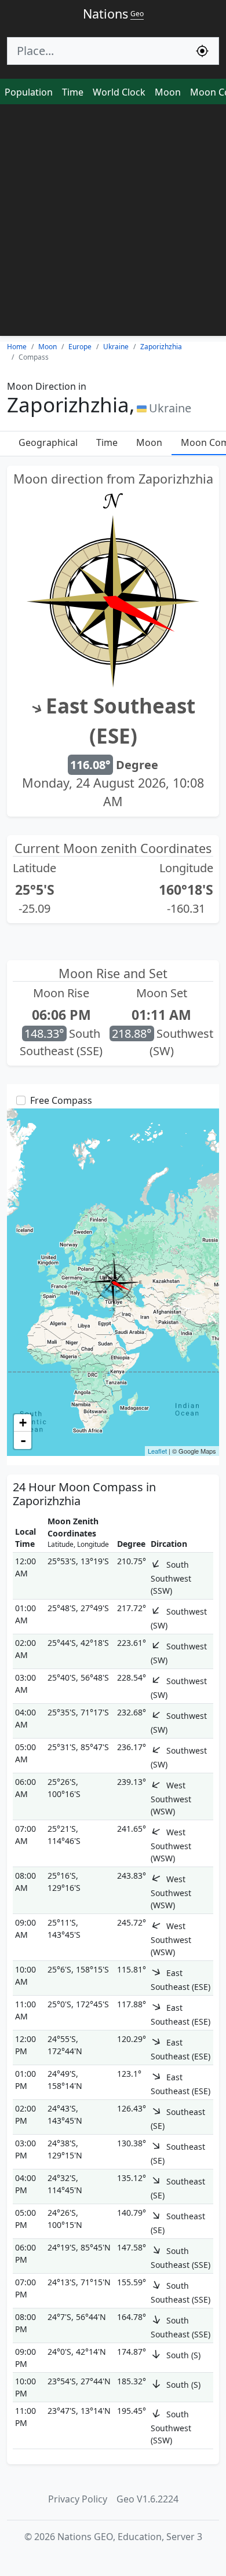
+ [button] (23, 1423)
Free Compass (61, 1100)
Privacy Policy (78, 2499)
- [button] (23, 1440)
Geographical (48, 442)
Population (29, 92)
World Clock (119, 92)
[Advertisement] (113, 223)
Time (73, 92)
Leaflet (157, 1451)
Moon (168, 92)
